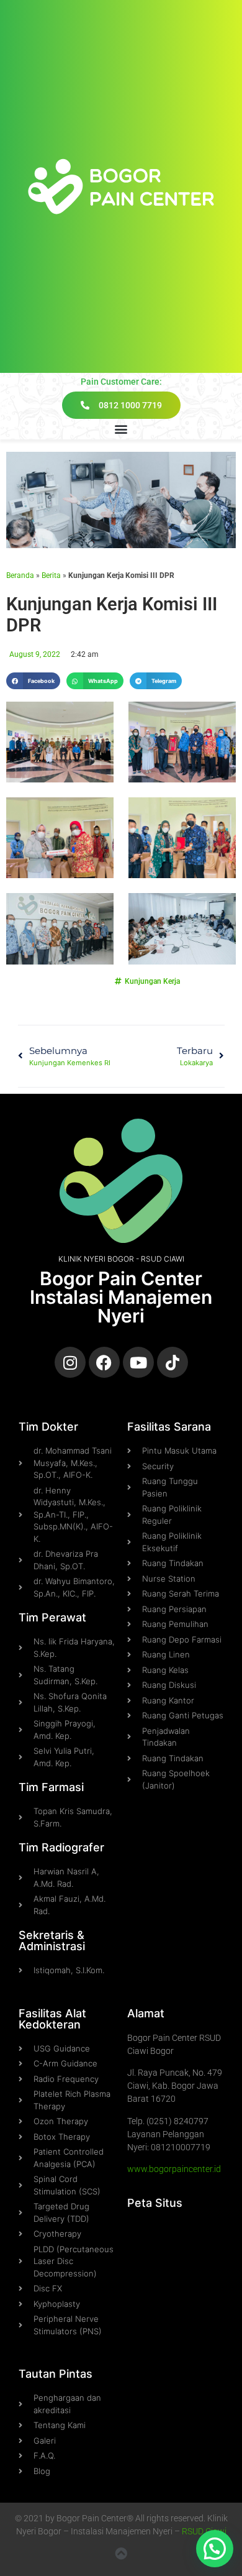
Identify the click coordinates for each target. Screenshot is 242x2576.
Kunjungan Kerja (152, 981)
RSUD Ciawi (204, 2531)
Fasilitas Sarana (169, 1427)
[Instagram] (70, 1362)
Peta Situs (155, 2203)
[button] (121, 429)
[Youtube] (138, 1362)
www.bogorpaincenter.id (174, 2169)
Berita (51, 575)
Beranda (20, 575)
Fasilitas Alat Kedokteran (52, 2019)
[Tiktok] (173, 1362)
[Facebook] (104, 1362)
